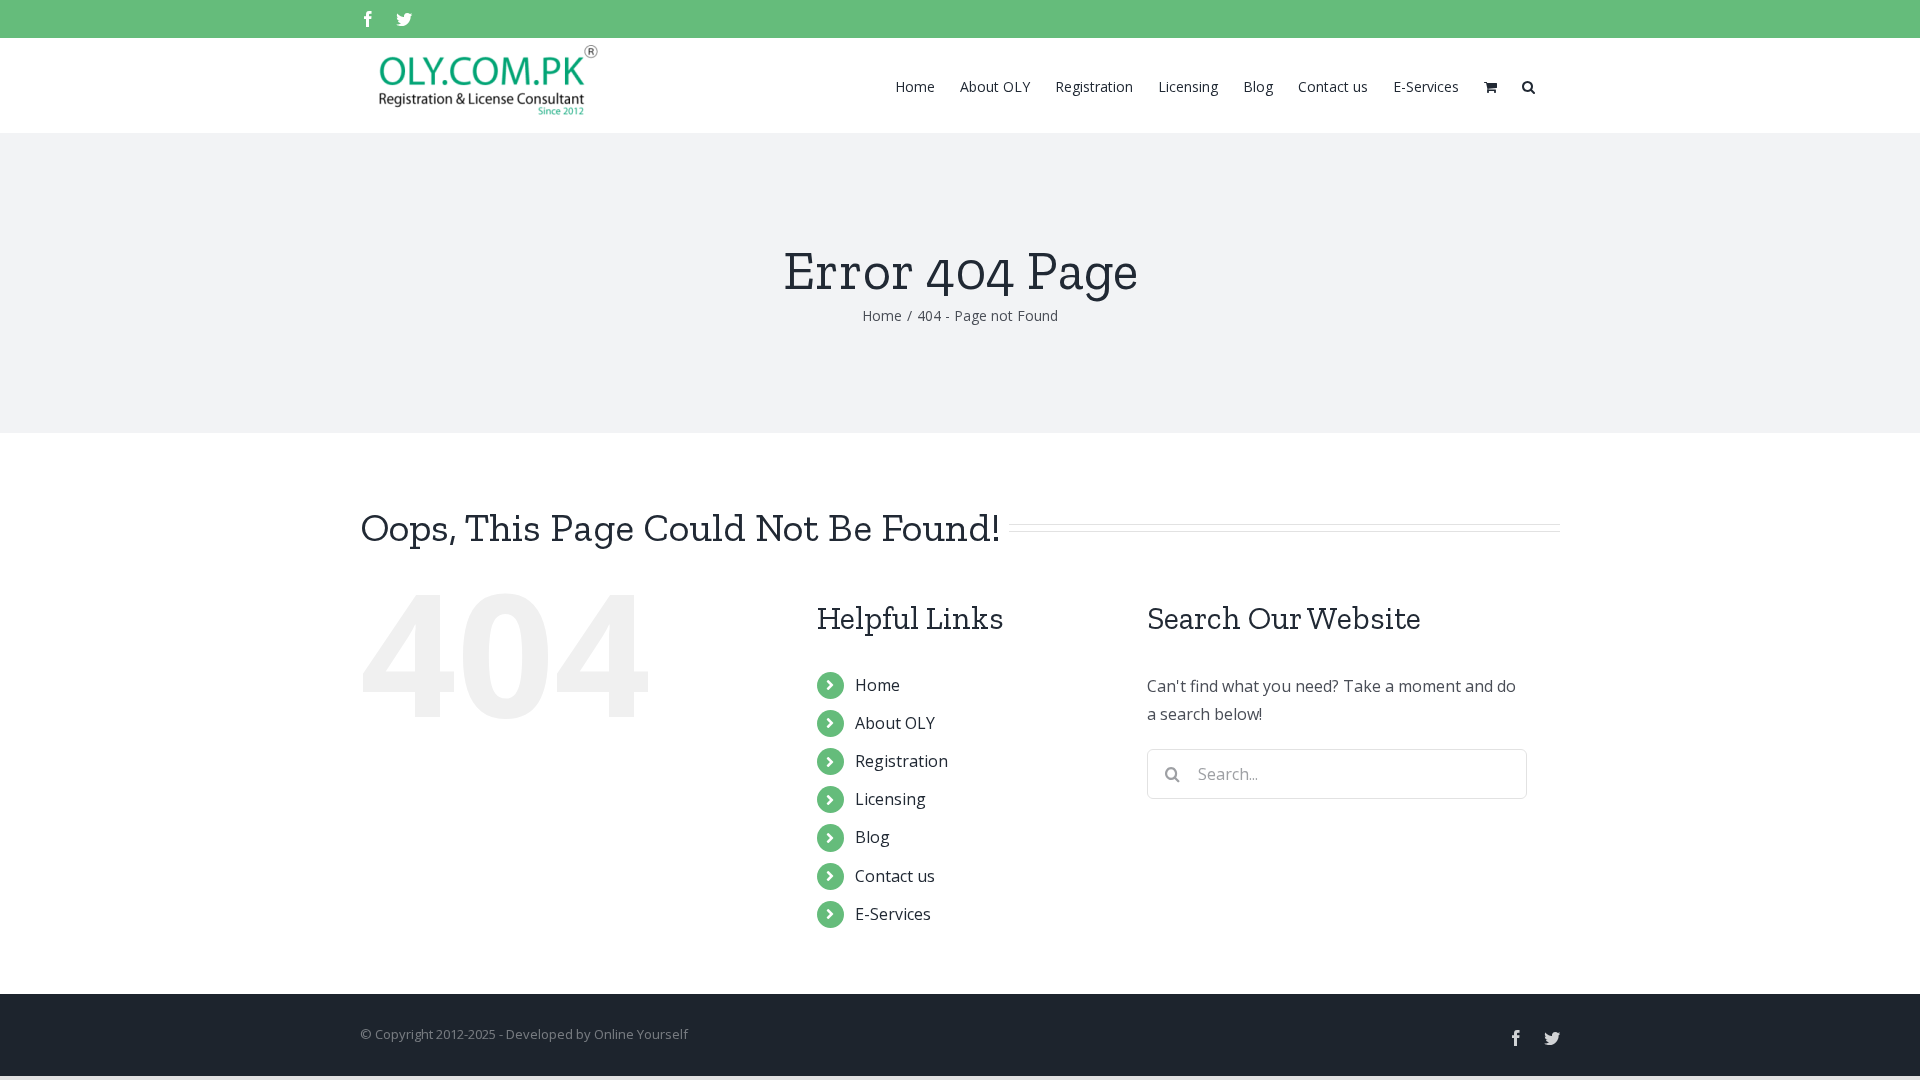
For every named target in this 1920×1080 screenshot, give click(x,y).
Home (877, 685)
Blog (872, 837)
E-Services (893, 914)
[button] (1528, 85)
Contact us (895, 876)
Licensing (890, 799)
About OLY (895, 723)
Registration (901, 761)
